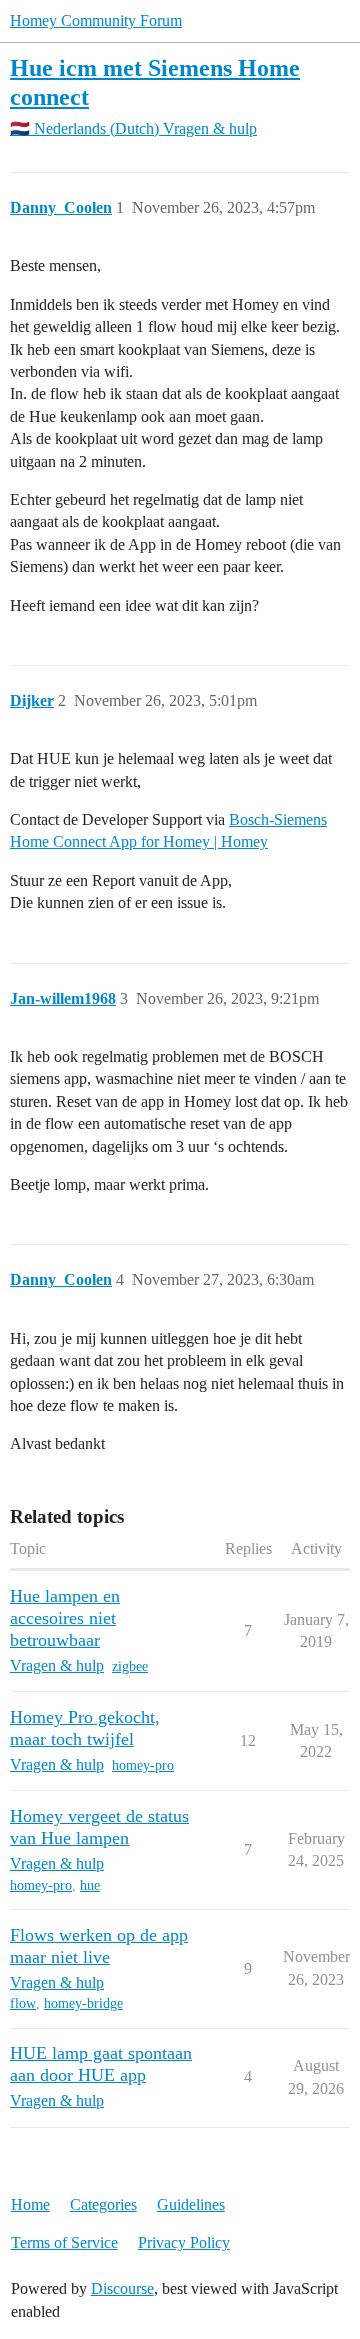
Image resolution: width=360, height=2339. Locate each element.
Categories (103, 2204)
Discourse (122, 2288)
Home (30, 2204)
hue (90, 1885)
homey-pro (143, 1765)
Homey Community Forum (96, 20)
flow (23, 2003)
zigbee (130, 1666)
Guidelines (191, 2204)
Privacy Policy (184, 2242)
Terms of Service (64, 2242)
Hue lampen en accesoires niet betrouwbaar (65, 1618)
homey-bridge (83, 2003)
